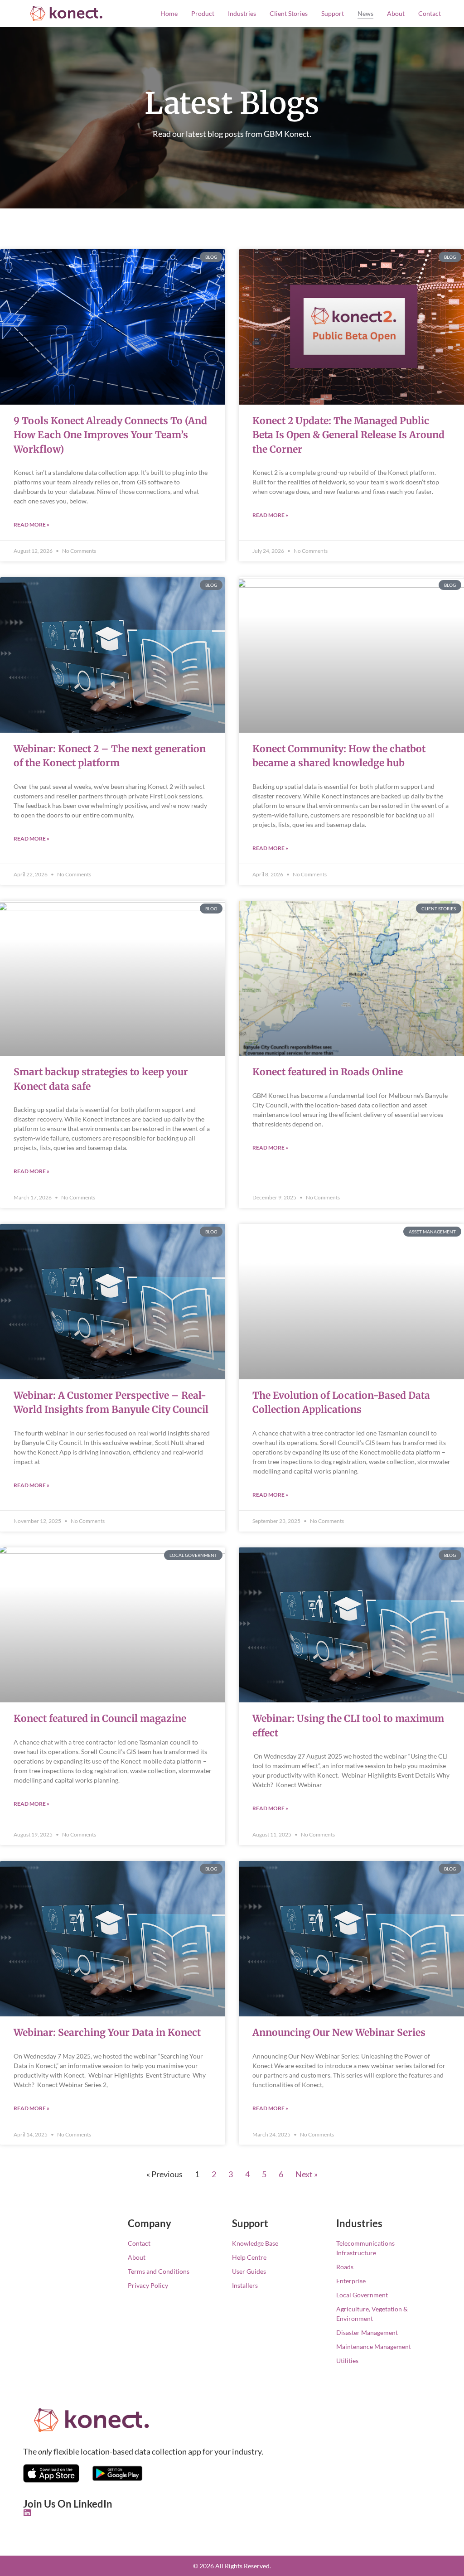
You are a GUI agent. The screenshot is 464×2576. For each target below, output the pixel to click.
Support (333, 13)
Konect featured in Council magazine (100, 1718)
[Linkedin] (27, 2513)
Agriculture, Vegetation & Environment (372, 2314)
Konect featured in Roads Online (328, 1072)
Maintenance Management (374, 2346)
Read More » (31, 524)
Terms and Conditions (159, 2271)
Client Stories (289, 13)
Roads (345, 2267)
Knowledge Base (255, 2243)
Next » (307, 2174)
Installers (245, 2285)
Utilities (347, 2361)
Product (203, 13)
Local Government (362, 2295)
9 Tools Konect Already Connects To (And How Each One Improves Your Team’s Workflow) (110, 435)
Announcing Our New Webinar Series (339, 2032)
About (396, 13)
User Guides (249, 2271)
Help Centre (249, 2257)
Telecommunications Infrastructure (365, 2248)
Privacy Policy (148, 2285)
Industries (242, 13)
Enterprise (351, 2281)
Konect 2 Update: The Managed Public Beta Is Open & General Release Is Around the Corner (348, 435)
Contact (430, 13)
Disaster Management (367, 2332)
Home (169, 13)
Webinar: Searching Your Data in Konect (107, 2032)
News (365, 13)
